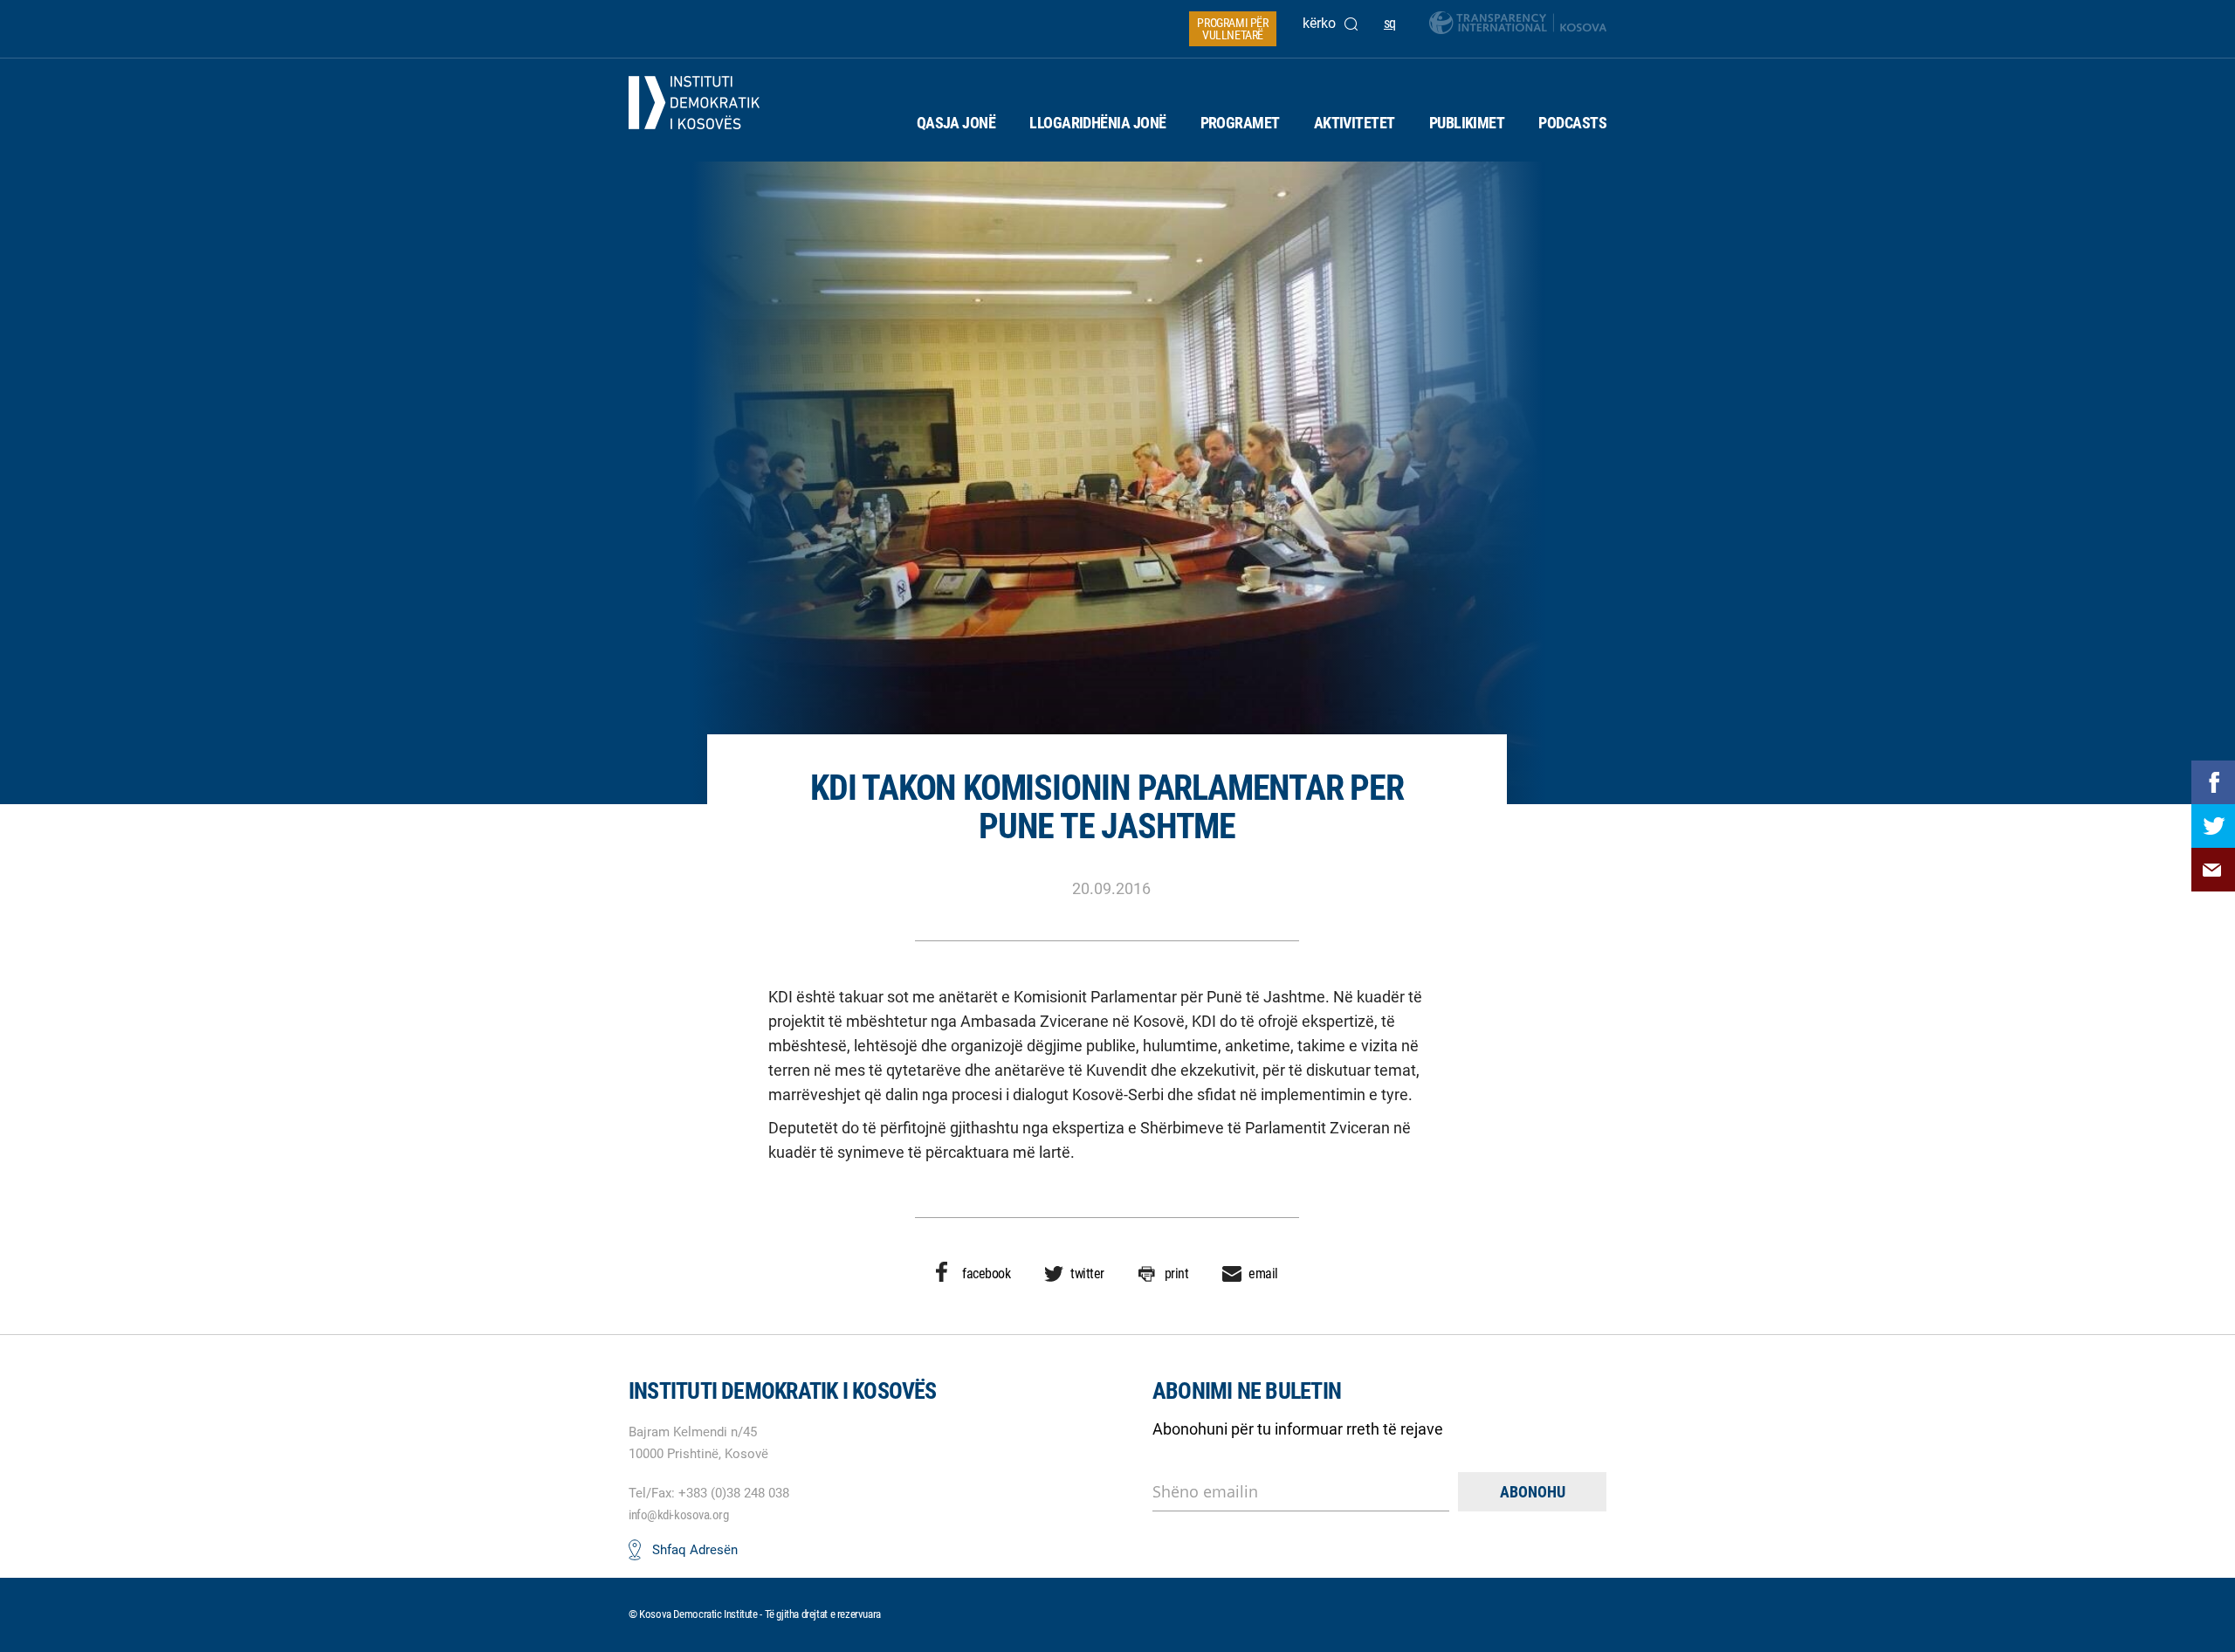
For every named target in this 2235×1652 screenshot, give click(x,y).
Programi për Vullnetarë (1232, 29)
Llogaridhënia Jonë (1097, 123)
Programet (1240, 123)
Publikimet (1467, 123)
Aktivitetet (1355, 123)
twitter (1087, 1273)
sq (1390, 23)
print (1177, 1273)
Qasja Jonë (956, 123)
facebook (986, 1273)
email (1263, 1273)
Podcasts (1572, 123)
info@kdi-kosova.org (678, 1515)
